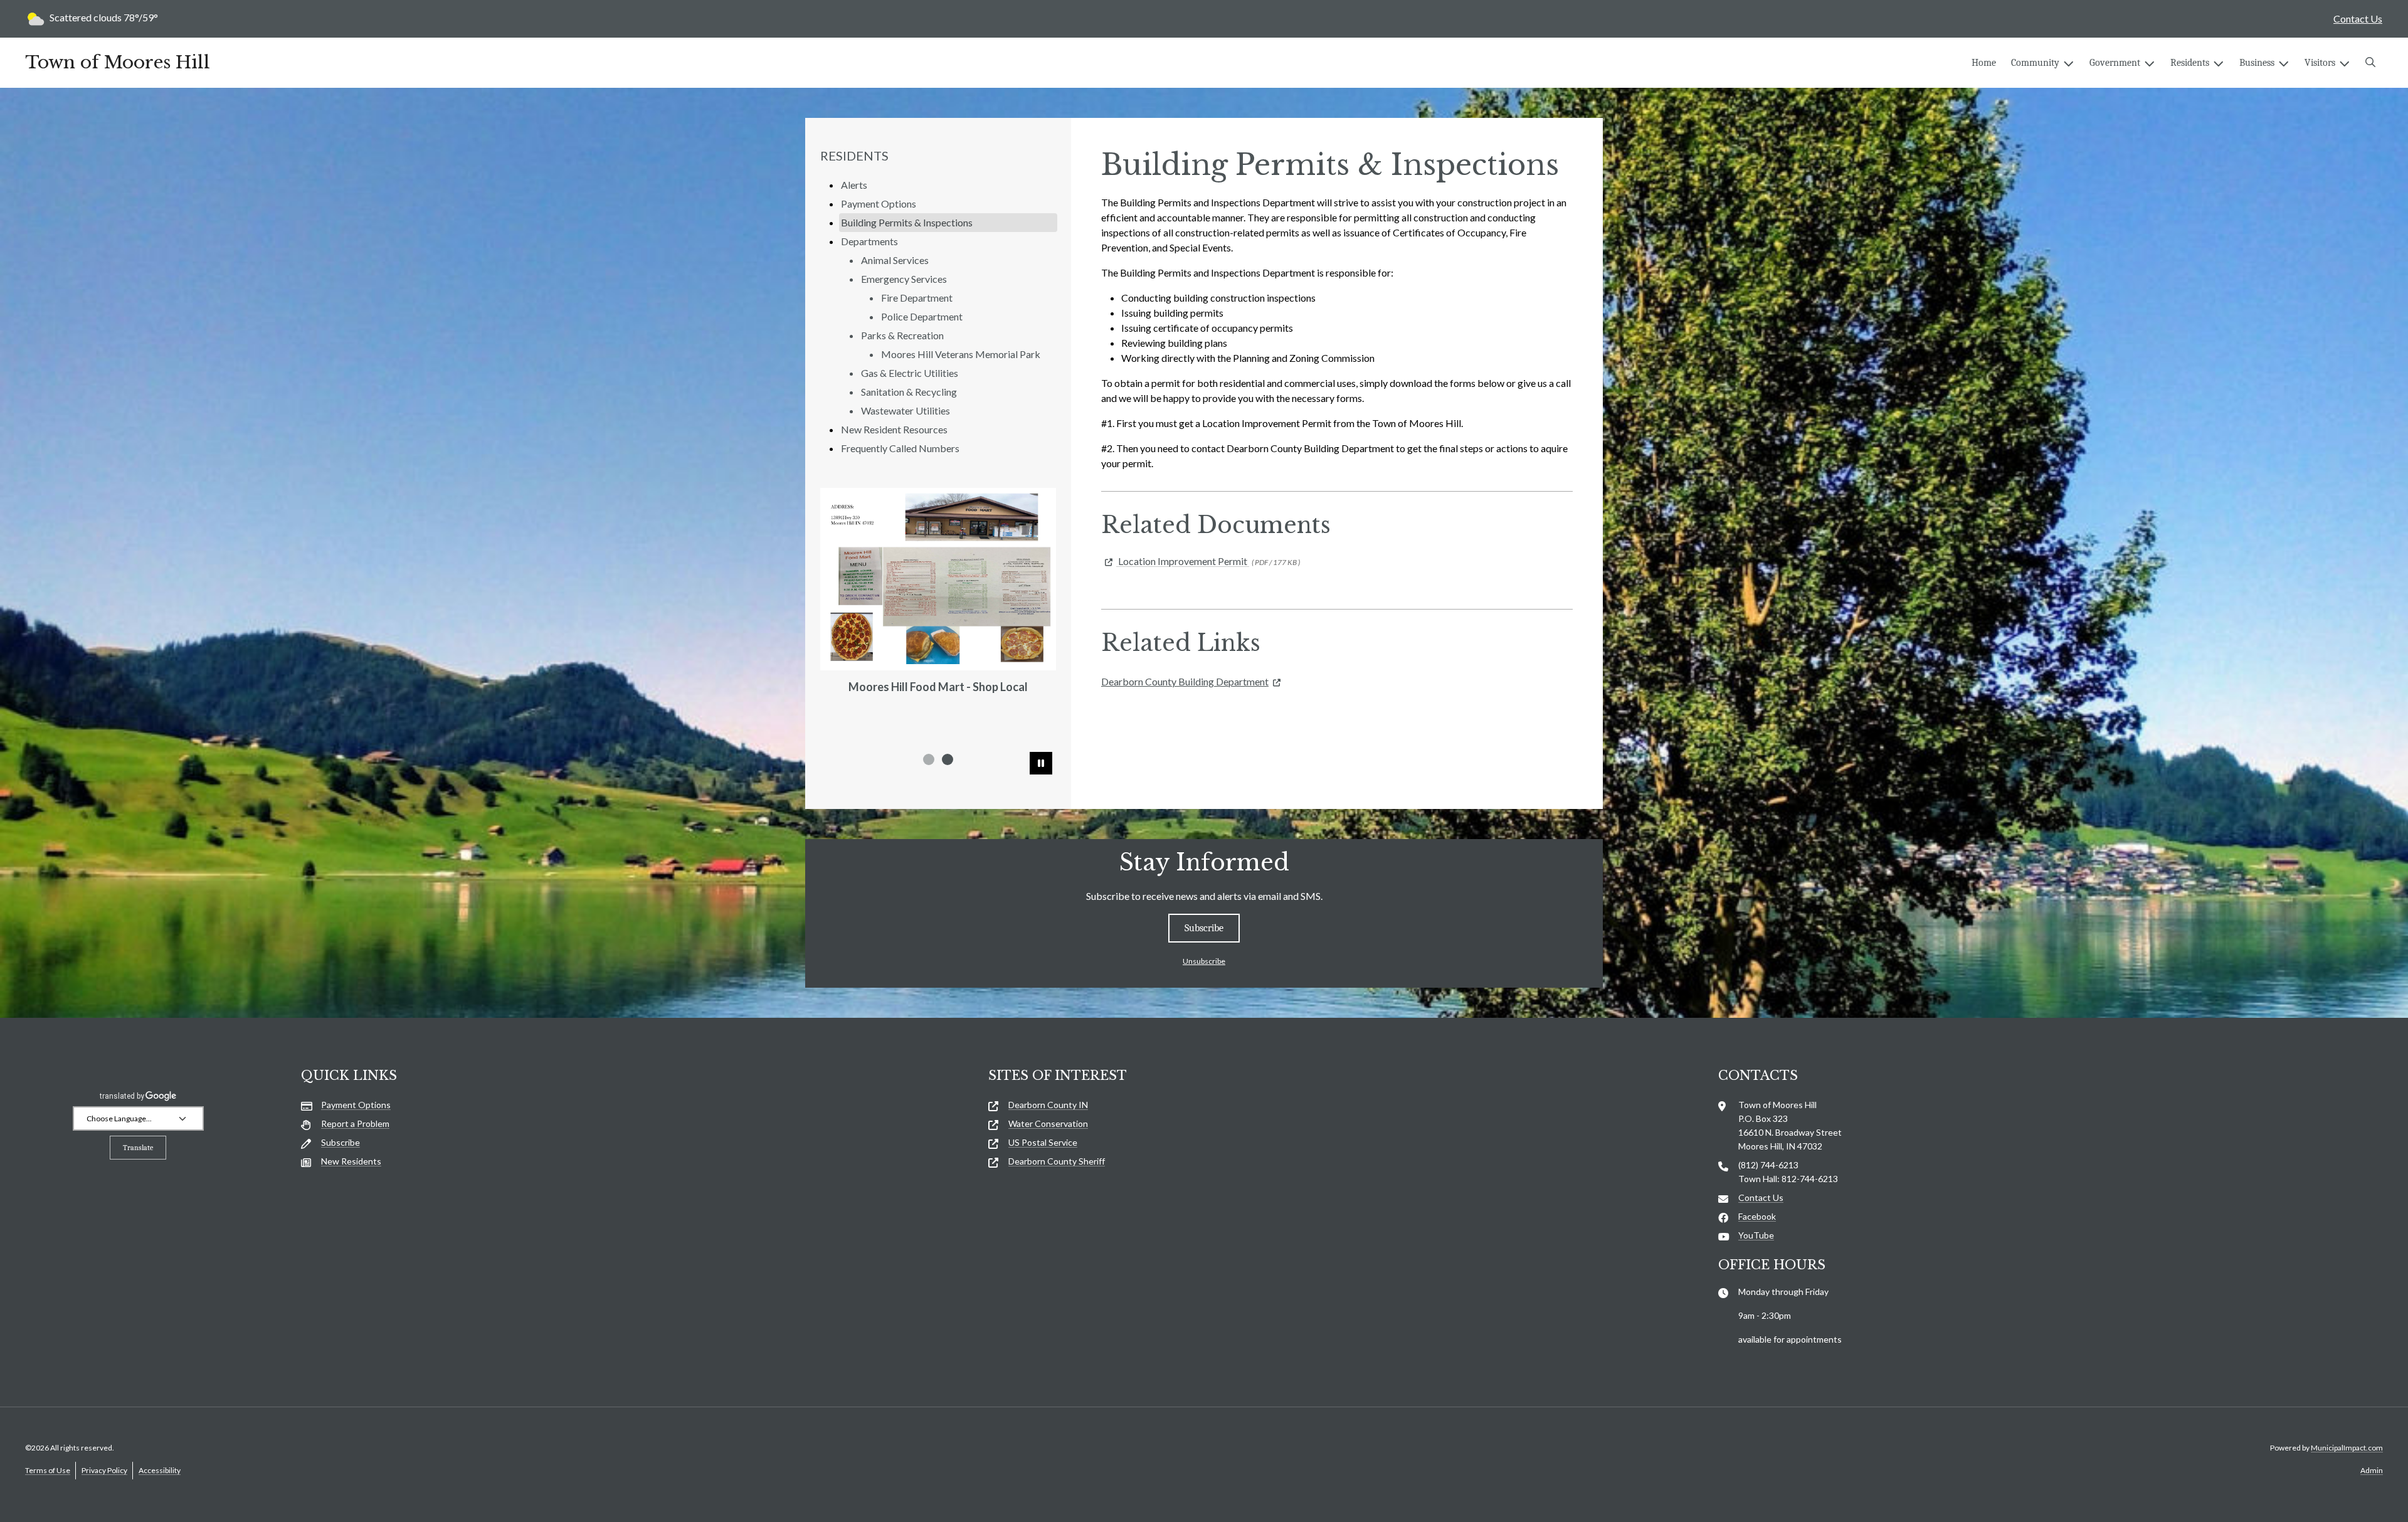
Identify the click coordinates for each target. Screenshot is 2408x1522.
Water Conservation (1048, 1123)
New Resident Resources (894, 429)
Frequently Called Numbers (900, 448)
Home (1984, 63)
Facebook (1757, 1216)
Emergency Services (904, 279)
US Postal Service (1043, 1142)
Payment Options (879, 203)
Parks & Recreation (902, 335)
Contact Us (2358, 18)
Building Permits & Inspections (907, 222)
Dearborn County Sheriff (1057, 1161)
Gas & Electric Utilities (910, 373)
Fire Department (917, 298)
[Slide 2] (948, 759)
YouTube (1756, 1235)
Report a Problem (355, 1123)
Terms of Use (48, 1470)
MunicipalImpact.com (2347, 1448)
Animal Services (895, 260)
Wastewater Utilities (906, 410)
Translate (138, 1148)
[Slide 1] (929, 759)
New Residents (351, 1161)
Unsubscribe (1204, 961)
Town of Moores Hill (118, 63)
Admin (2372, 1470)
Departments (869, 241)
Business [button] (2257, 63)
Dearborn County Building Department (1185, 681)
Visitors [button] (2320, 63)
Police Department (922, 316)
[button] (2370, 63)
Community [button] (2035, 63)
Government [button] (2115, 63)
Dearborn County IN (1048, 1105)
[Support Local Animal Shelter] (938, 567)
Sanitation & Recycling (909, 392)
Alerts (854, 185)
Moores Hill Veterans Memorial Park (961, 354)
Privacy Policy (104, 1470)
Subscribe (1204, 928)
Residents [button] (2190, 63)
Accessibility (160, 1470)
